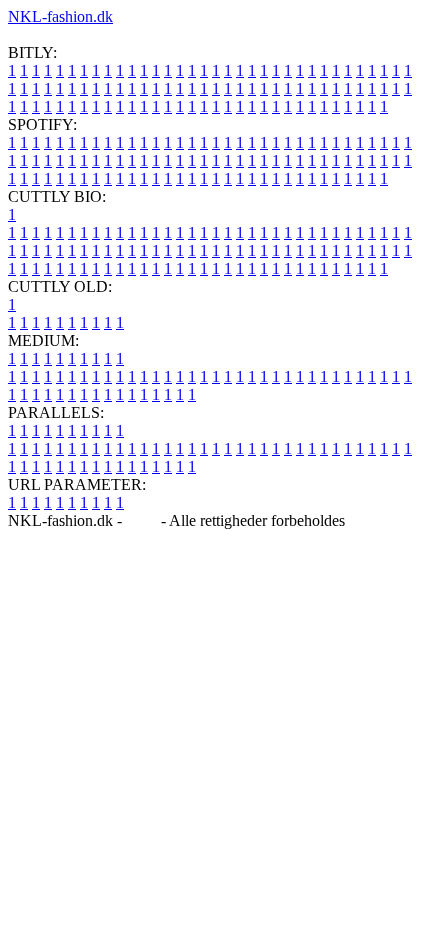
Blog (141, 520)
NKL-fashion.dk (60, 16)
